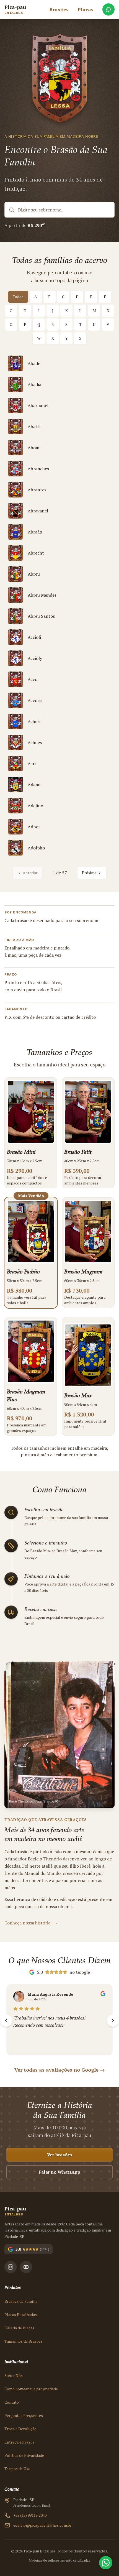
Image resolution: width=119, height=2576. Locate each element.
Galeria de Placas (19, 2328)
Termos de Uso (17, 2469)
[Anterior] (6, 2021)
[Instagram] (11, 2267)
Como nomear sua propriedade (31, 2389)
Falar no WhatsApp (59, 2172)
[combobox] (59, 210)
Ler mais (21, 2042)
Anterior (30, 873)
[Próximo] (113, 2021)
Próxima (89, 873)
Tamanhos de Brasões (24, 2341)
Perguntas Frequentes (24, 2415)
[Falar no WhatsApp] (108, 9)
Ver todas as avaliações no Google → (60, 2070)
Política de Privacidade (24, 2455)
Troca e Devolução (20, 2429)
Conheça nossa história (31, 1923)
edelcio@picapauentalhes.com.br (42, 2525)
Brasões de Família (21, 2301)
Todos (18, 297)
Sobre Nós (14, 2375)
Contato (12, 2402)
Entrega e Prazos (20, 2442)
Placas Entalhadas (21, 2315)
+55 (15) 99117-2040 (30, 2515)
